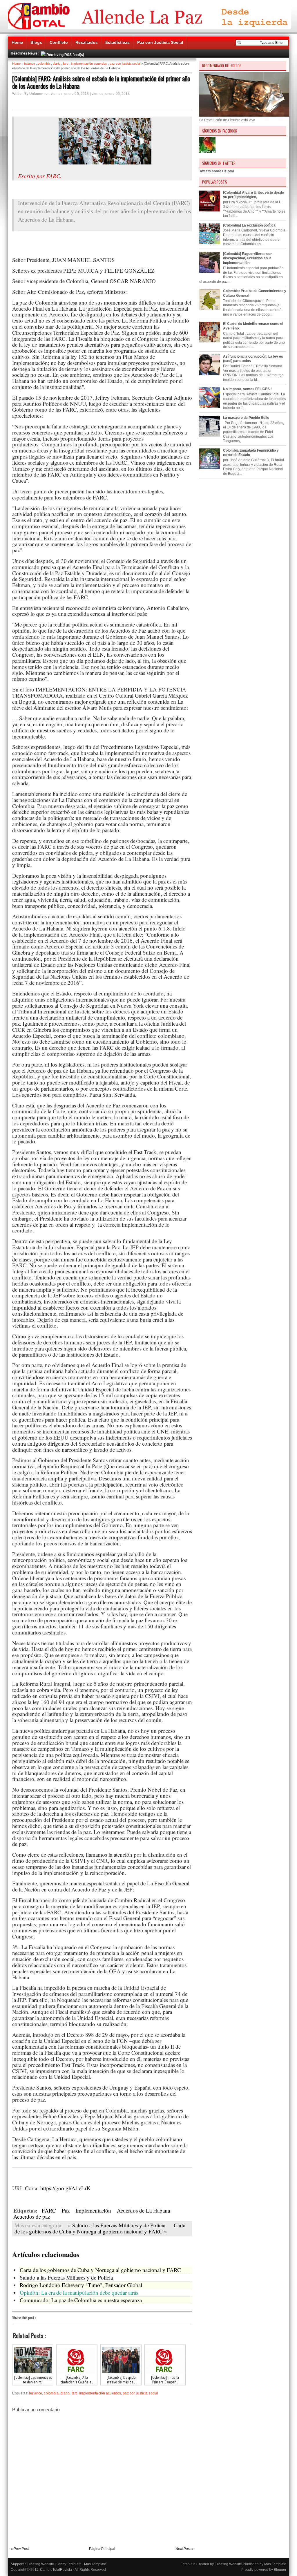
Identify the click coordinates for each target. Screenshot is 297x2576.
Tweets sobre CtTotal (217, 171)
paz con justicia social (125, 64)
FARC (49, 2210)
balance (30, 64)
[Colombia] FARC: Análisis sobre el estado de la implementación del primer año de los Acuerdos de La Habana (101, 82)
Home (17, 42)
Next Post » (184, 2549)
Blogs (36, 42)
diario (57, 64)
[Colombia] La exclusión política (249, 225)
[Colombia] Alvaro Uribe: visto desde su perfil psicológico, (253, 195)
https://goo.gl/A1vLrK (65, 2188)
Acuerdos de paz (32, 2216)
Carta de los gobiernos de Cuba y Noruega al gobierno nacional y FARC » (100, 2228)
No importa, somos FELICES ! (247, 389)
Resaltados (87, 42)
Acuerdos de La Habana (143, 2210)
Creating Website (40, 2564)
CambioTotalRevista (56, 2570)
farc (66, 64)
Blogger (280, 2570)
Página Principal (102, 2549)
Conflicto (59, 42)
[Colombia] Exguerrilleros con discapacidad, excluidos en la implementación (248, 258)
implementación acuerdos (89, 64)
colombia (44, 64)
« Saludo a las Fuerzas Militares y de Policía (117, 2225)
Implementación (93, 2210)
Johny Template (69, 2564)
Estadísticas (117, 42)
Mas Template (95, 2564)
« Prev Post (20, 2549)
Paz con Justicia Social (160, 42)
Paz (66, 2210)
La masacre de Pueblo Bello (246, 418)
